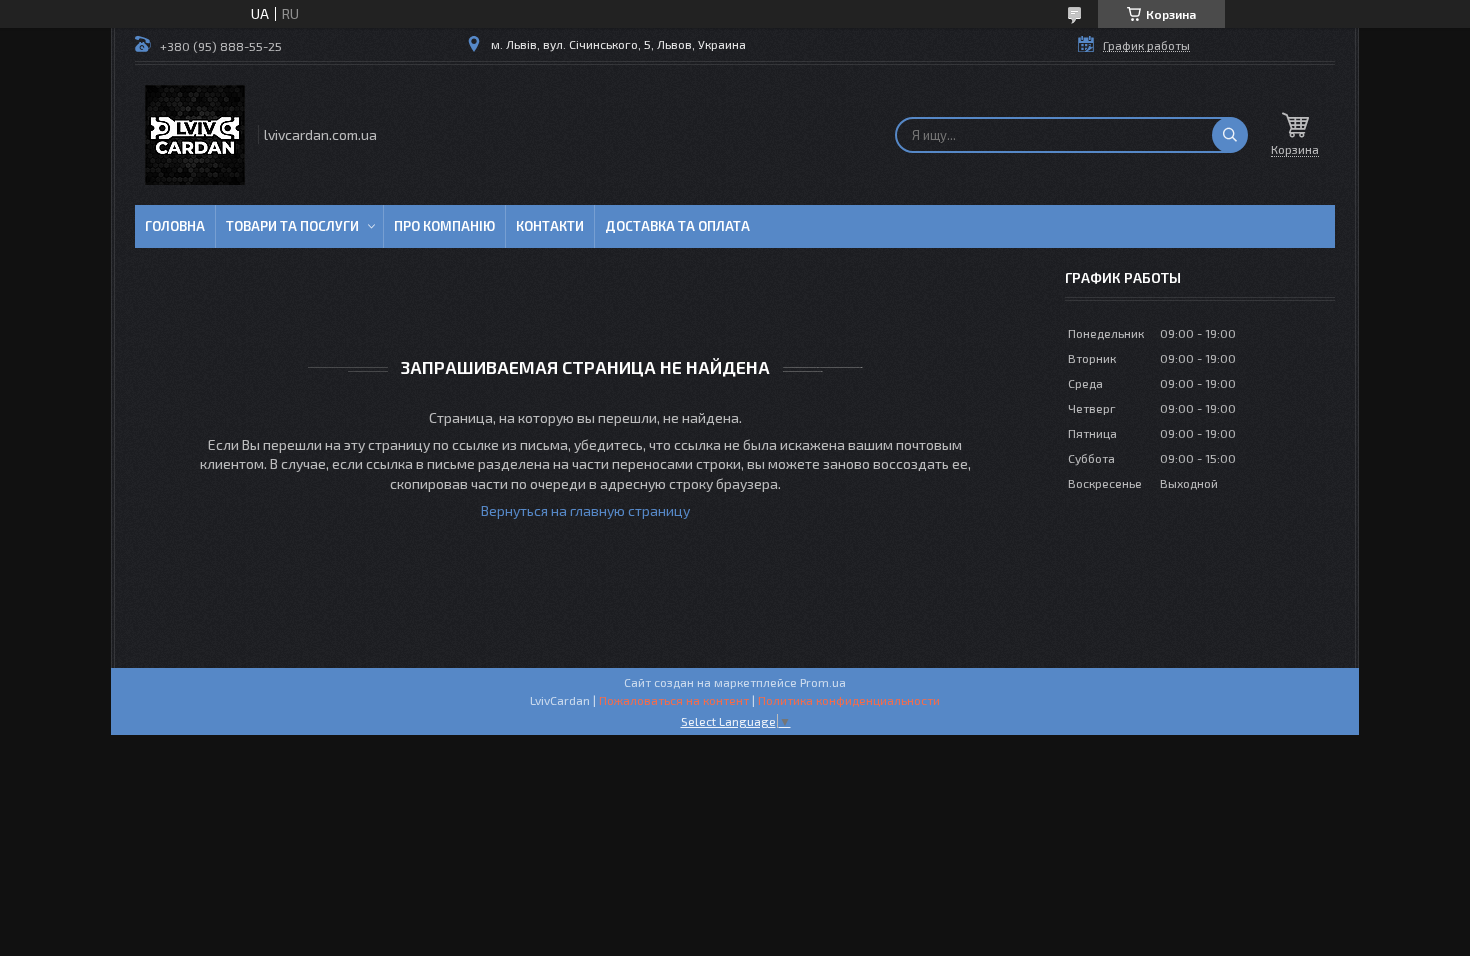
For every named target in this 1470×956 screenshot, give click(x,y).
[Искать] (1230, 135)
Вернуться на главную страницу (585, 510)
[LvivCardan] (195, 135)
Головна (175, 226)
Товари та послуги (292, 226)
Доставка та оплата (677, 226)
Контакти (550, 226)
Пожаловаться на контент (674, 700)
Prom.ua (823, 682)
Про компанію (444, 226)
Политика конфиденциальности (849, 700)
